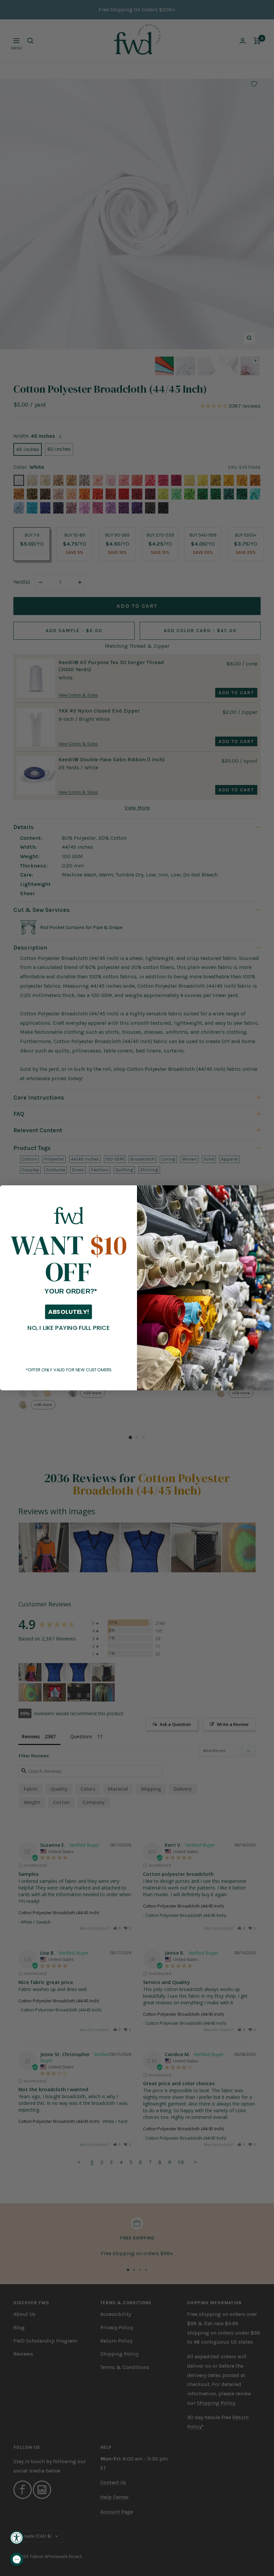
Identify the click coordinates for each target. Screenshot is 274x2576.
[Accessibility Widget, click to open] (17, 2538)
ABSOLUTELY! (68, 1312)
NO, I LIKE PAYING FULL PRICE (68, 1328)
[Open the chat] (17, 2559)
